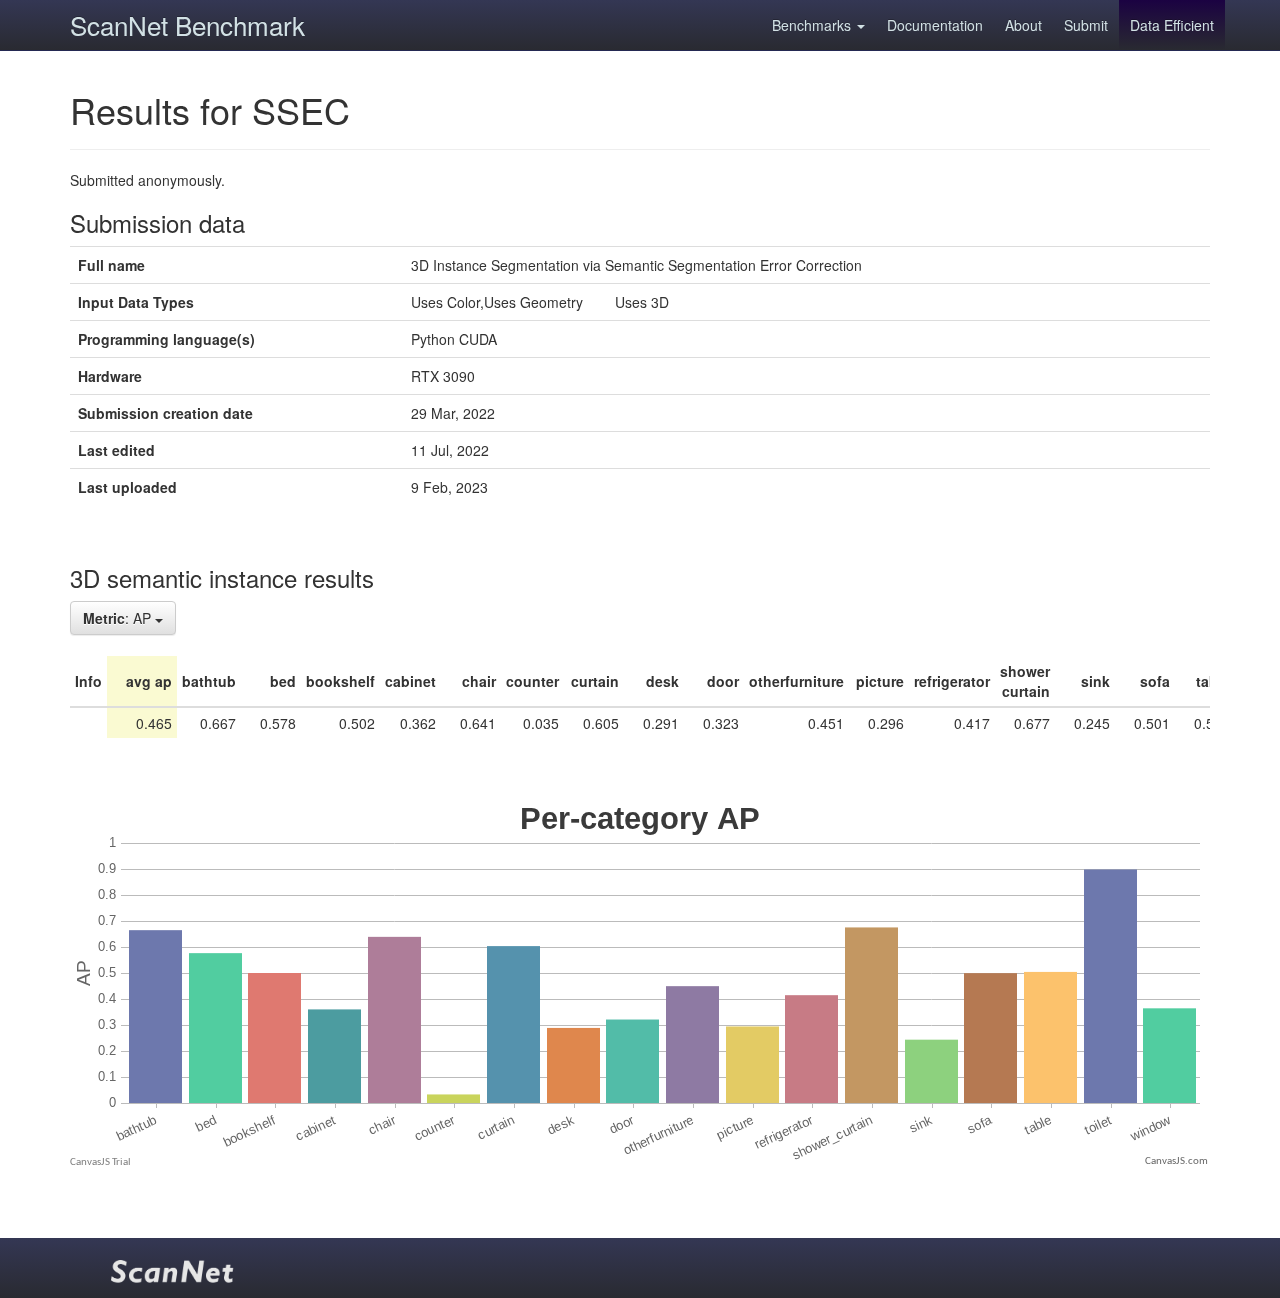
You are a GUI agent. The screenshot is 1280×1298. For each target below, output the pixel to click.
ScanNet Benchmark (187, 24)
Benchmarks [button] (813, 25)
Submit (1086, 25)
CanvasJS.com (1176, 1161)
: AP (119, 618)
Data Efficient (1172, 25)
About (1023, 25)
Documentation (935, 25)
